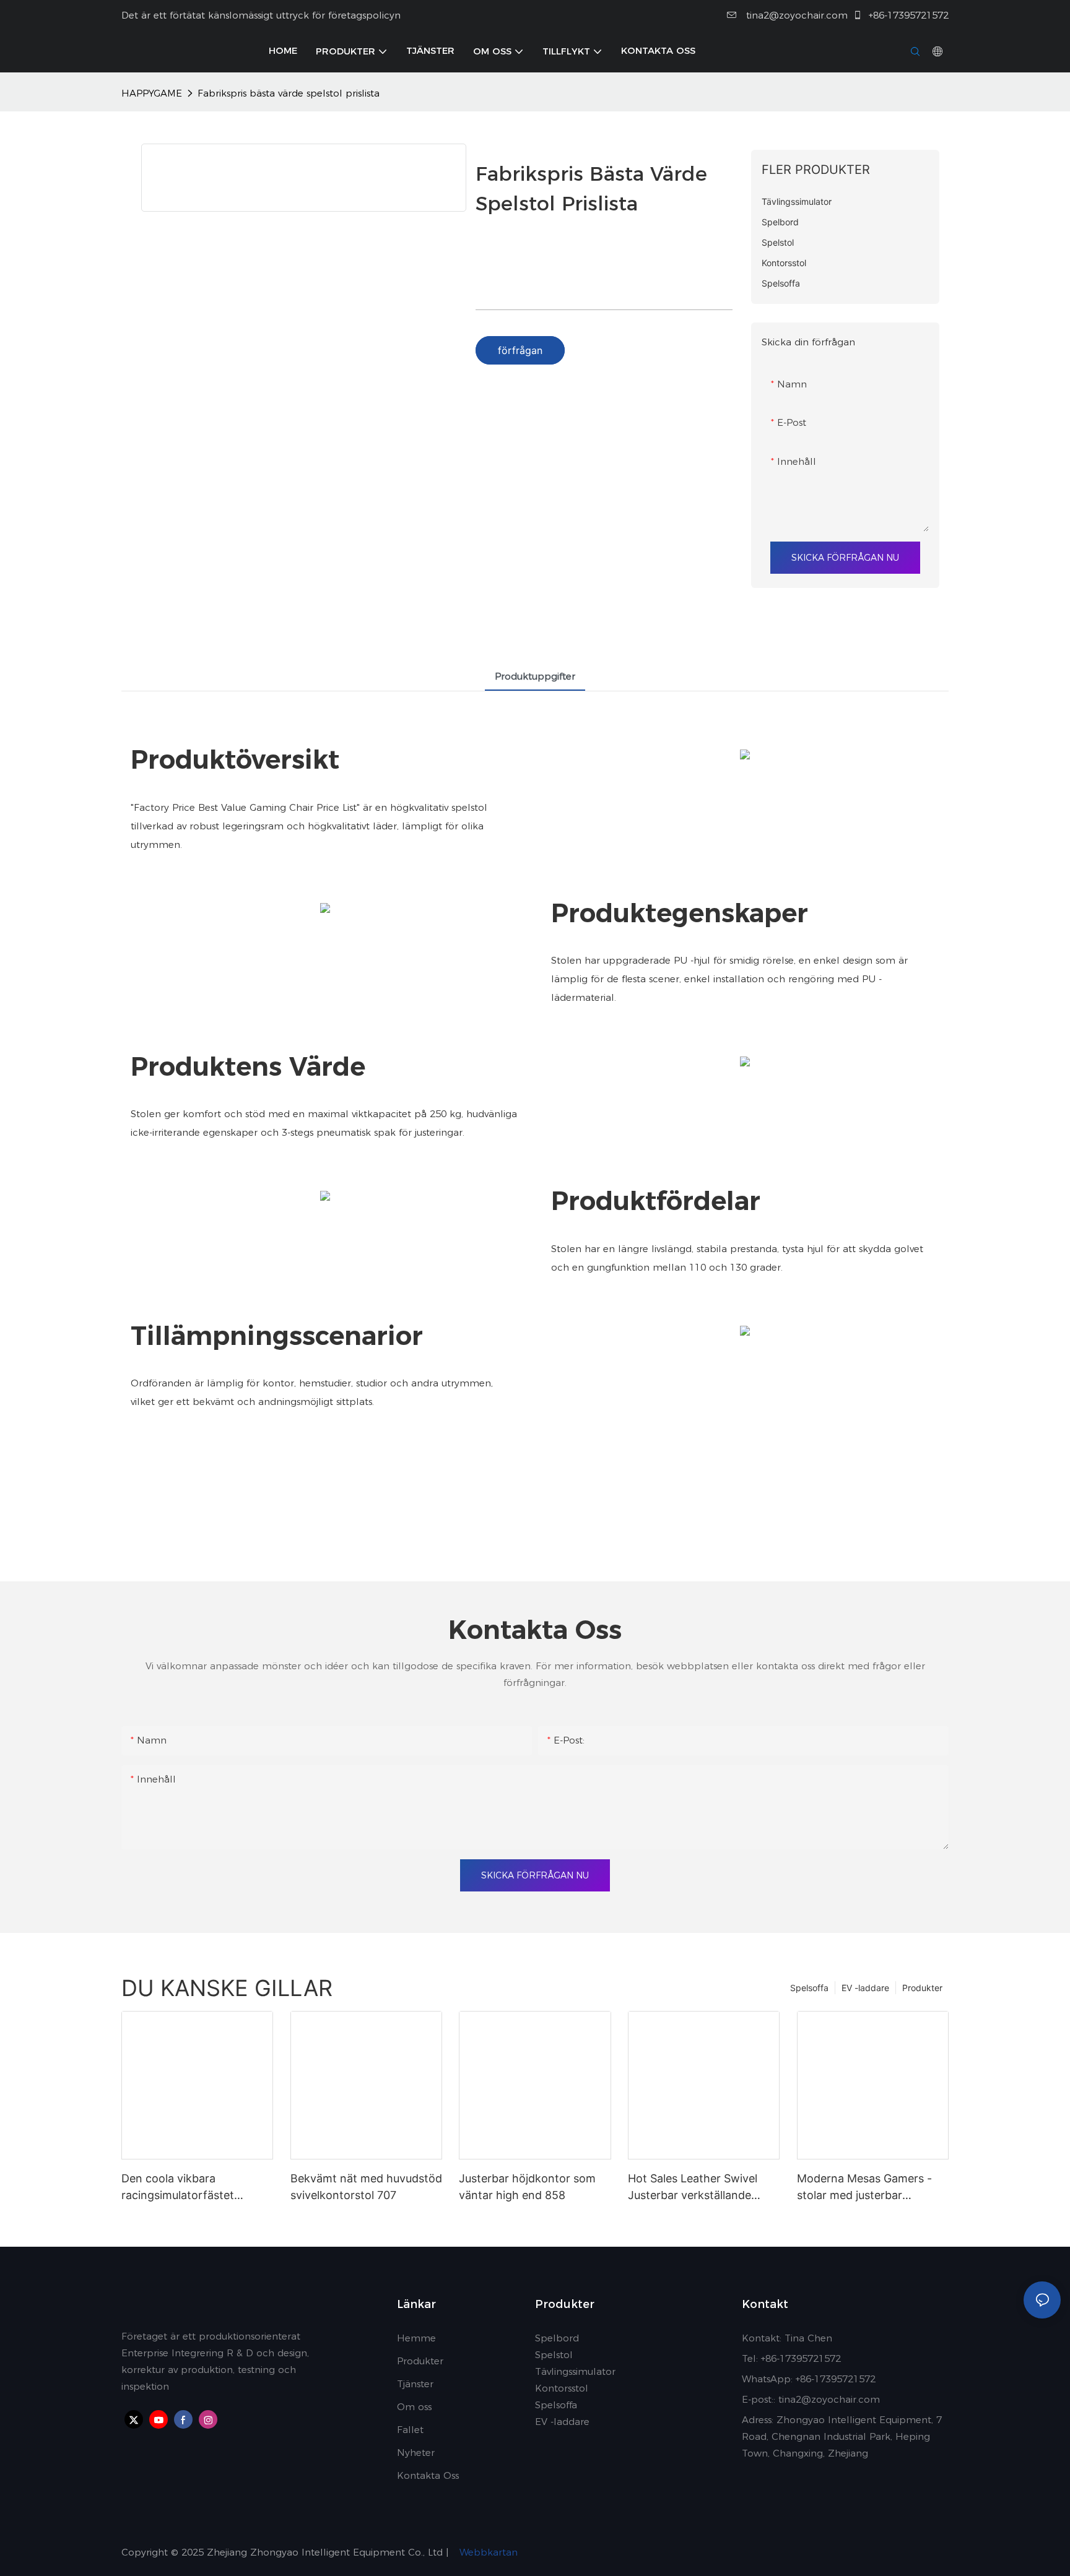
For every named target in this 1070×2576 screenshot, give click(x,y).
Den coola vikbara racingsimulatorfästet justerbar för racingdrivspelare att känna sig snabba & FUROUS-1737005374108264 (193, 2188)
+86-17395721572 (907, 15)
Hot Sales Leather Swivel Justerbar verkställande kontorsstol (693, 2188)
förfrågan (520, 350)
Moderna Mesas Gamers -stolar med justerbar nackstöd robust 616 (864, 2188)
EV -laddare (865, 1988)
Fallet (410, 2430)
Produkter (922, 1988)
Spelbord (557, 2338)
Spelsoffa (809, 1988)
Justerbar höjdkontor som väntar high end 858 (527, 2187)
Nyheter (416, 2453)
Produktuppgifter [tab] (535, 676)
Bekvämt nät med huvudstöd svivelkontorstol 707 (366, 2187)
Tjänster (415, 2384)
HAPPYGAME (152, 93)
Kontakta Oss (428, 2475)
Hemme (416, 2338)
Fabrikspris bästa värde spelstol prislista (289, 93)
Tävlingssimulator (575, 2371)
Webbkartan (487, 2552)
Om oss (414, 2407)
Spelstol (554, 2355)
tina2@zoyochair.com (795, 15)
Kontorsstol (562, 2388)
